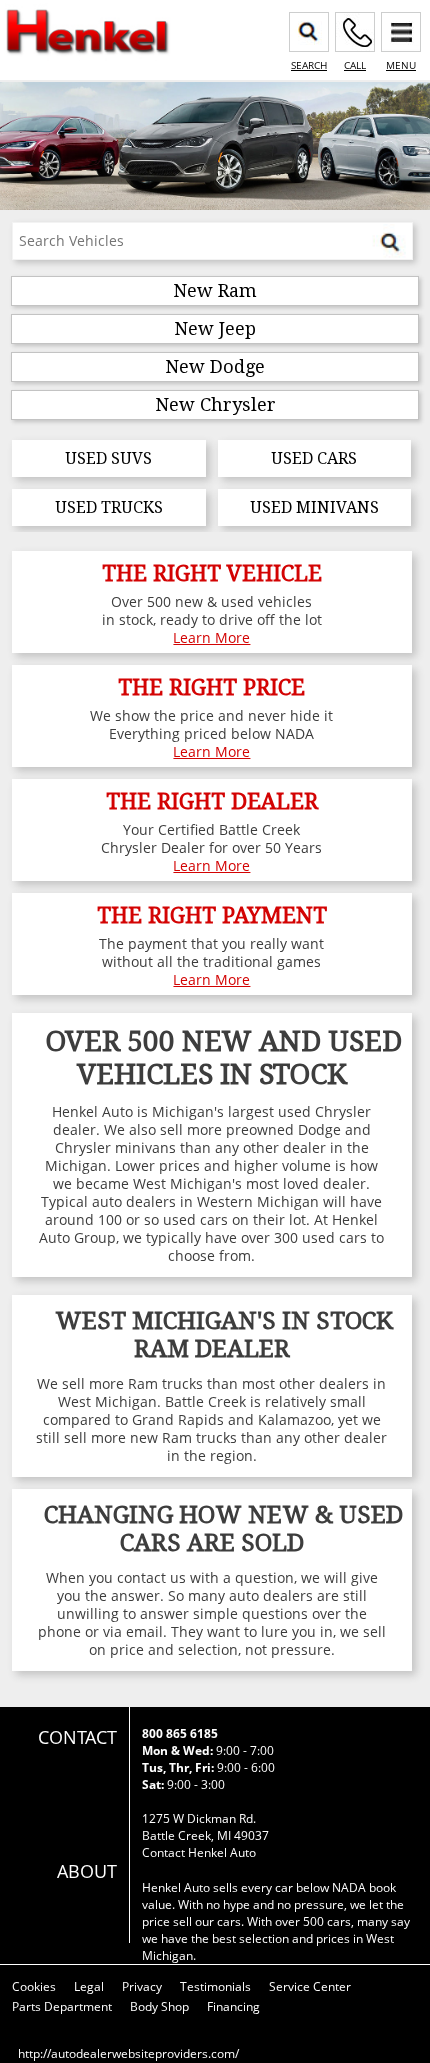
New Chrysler (215, 404)
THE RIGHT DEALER (212, 801)
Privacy (142, 1986)
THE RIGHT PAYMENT (212, 915)
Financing (233, 2006)
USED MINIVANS (314, 507)
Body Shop (159, 2006)
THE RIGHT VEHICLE (212, 573)
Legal (89, 1986)
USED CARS (314, 458)
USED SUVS (108, 458)
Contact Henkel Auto (199, 1852)
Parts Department (62, 2006)
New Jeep (215, 328)
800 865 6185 (180, 1733)
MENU (401, 65)
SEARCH (309, 65)
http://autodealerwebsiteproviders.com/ (128, 2053)
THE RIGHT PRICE (211, 687)
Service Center (310, 1986)
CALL (355, 65)
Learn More (211, 637)
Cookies (34, 1986)
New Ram (215, 290)
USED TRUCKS (109, 507)
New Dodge (215, 366)
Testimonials (215, 1986)
